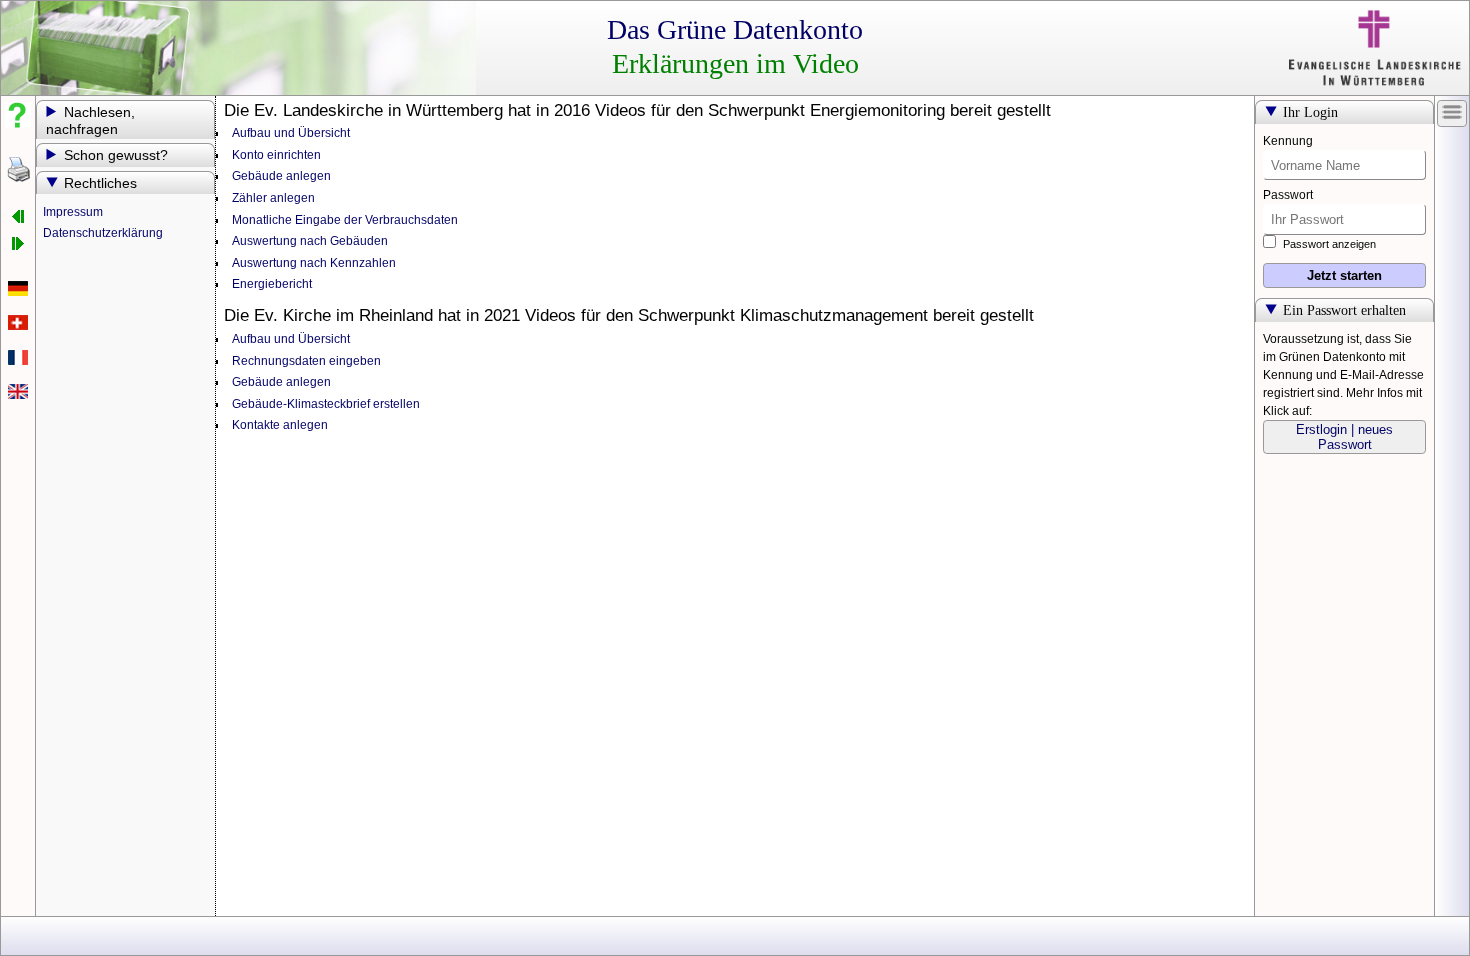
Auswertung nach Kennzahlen (314, 263)
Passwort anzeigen (1328, 244)
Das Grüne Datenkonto (735, 29)
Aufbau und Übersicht (291, 133)
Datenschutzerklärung (103, 233)
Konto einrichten (276, 155)
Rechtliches (100, 183)
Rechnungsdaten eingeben (306, 361)
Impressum (73, 212)
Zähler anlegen (273, 198)
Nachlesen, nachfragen (90, 121)
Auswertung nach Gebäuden (310, 241)
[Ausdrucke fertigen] (18, 169)
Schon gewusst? (116, 155)
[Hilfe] (18, 115)
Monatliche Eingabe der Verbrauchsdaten (345, 220)
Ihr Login (1310, 112)
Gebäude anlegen (281, 176)
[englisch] (18, 395)
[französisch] (18, 361)
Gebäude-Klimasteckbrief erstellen (326, 404)
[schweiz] (18, 326)
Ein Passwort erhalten (1344, 310)
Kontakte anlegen (280, 425)
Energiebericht (272, 284)
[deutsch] (18, 292)
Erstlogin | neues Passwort (1344, 437)
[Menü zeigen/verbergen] (1452, 112)
